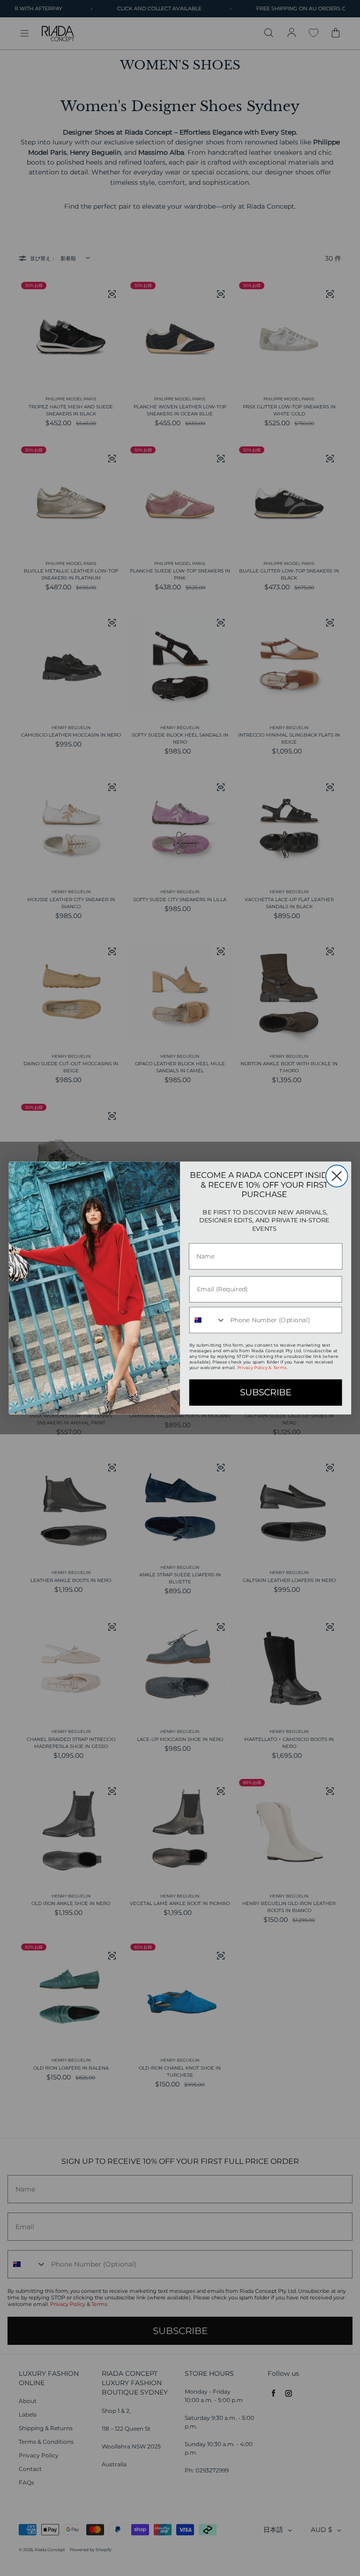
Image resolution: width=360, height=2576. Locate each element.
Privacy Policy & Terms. (262, 1368)
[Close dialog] (337, 1176)
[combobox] (208, 1320)
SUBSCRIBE (266, 1393)
